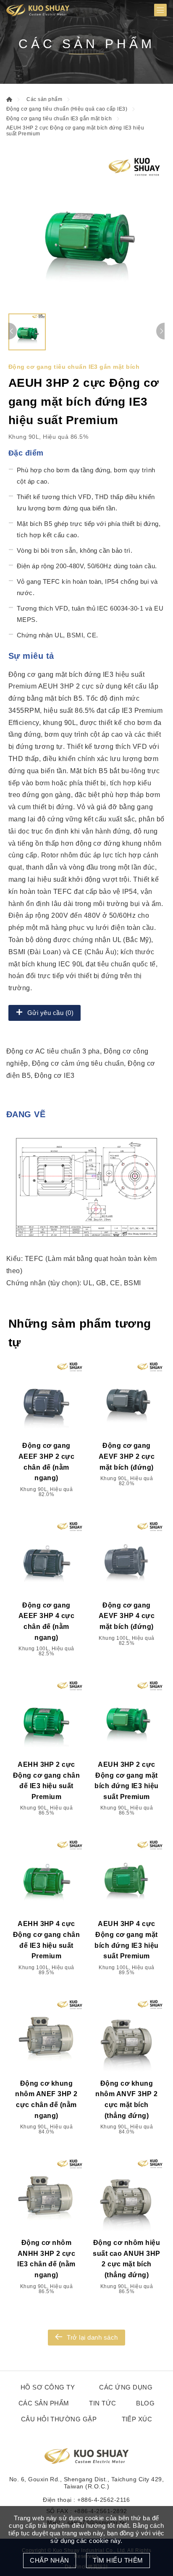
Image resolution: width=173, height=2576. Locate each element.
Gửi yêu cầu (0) (50, 1013)
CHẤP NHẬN (49, 2560)
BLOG (145, 2403)
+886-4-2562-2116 (104, 2500)
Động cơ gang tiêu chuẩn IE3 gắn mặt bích (59, 119)
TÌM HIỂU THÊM (118, 2560)
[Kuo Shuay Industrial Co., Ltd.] (38, 10)
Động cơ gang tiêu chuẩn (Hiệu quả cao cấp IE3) (67, 109)
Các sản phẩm (44, 99)
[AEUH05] (86, 231)
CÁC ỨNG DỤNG (126, 2387)
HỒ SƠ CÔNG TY (48, 2387)
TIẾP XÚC (137, 2419)
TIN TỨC (102, 2403)
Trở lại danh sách (92, 2337)
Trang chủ (9, 99)
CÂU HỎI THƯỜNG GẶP (59, 2419)
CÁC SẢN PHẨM (44, 2403)
